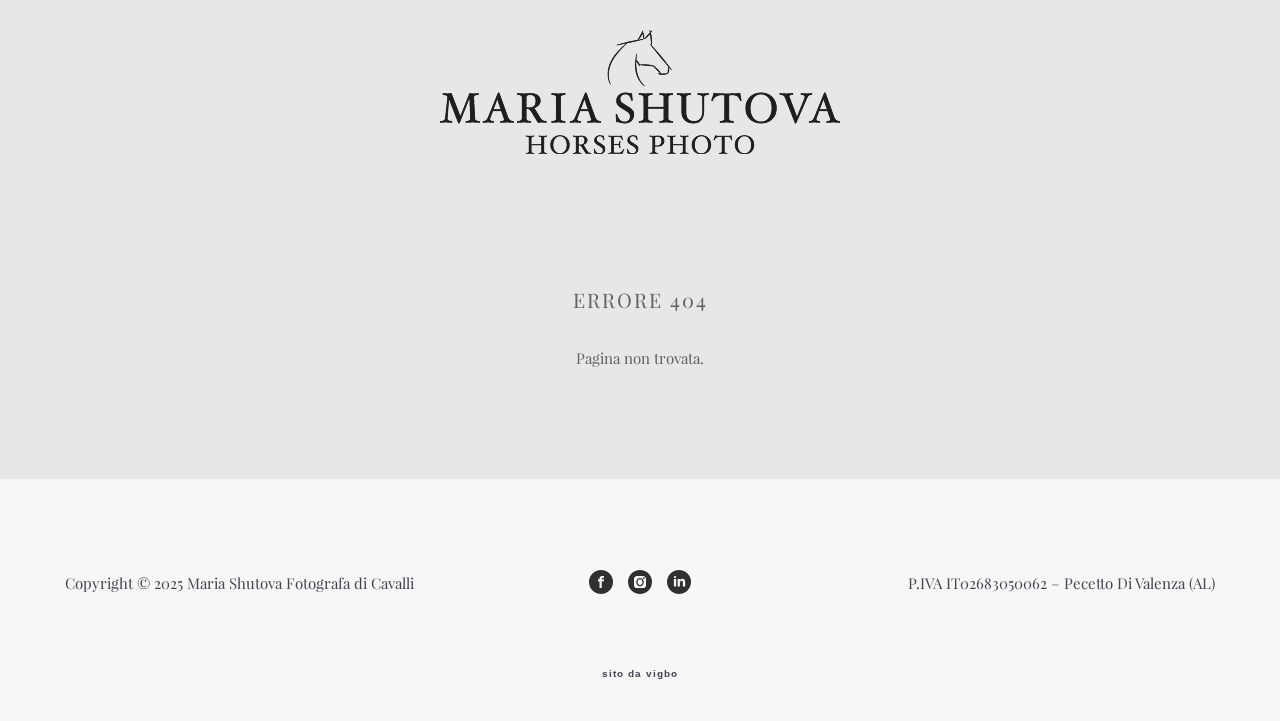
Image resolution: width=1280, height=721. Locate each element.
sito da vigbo (640, 674)
